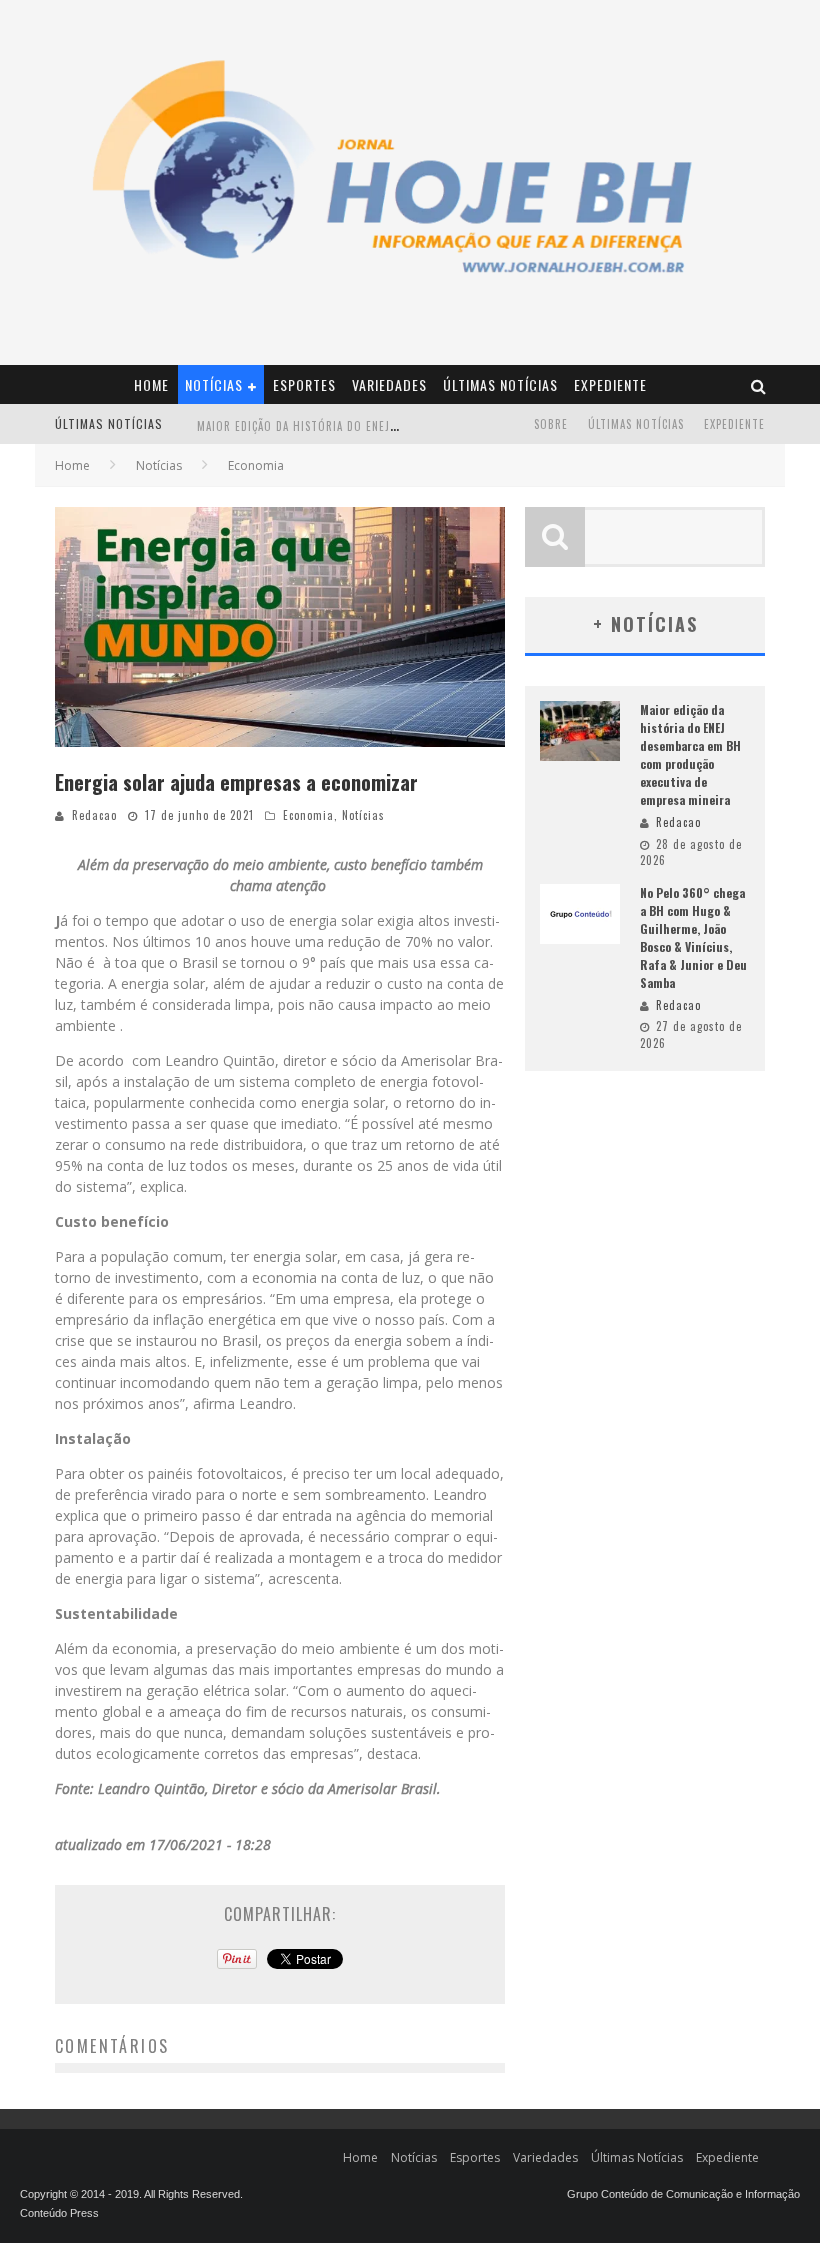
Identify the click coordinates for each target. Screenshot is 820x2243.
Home (151, 384)
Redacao (94, 815)
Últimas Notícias (500, 384)
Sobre (551, 424)
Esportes (304, 384)
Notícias (214, 384)
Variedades (389, 384)
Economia (308, 815)
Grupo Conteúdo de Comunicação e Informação (683, 2194)
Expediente (610, 384)
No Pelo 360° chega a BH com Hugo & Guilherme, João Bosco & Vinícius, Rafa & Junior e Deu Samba (693, 937)
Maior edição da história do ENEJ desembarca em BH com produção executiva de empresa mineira (690, 754)
